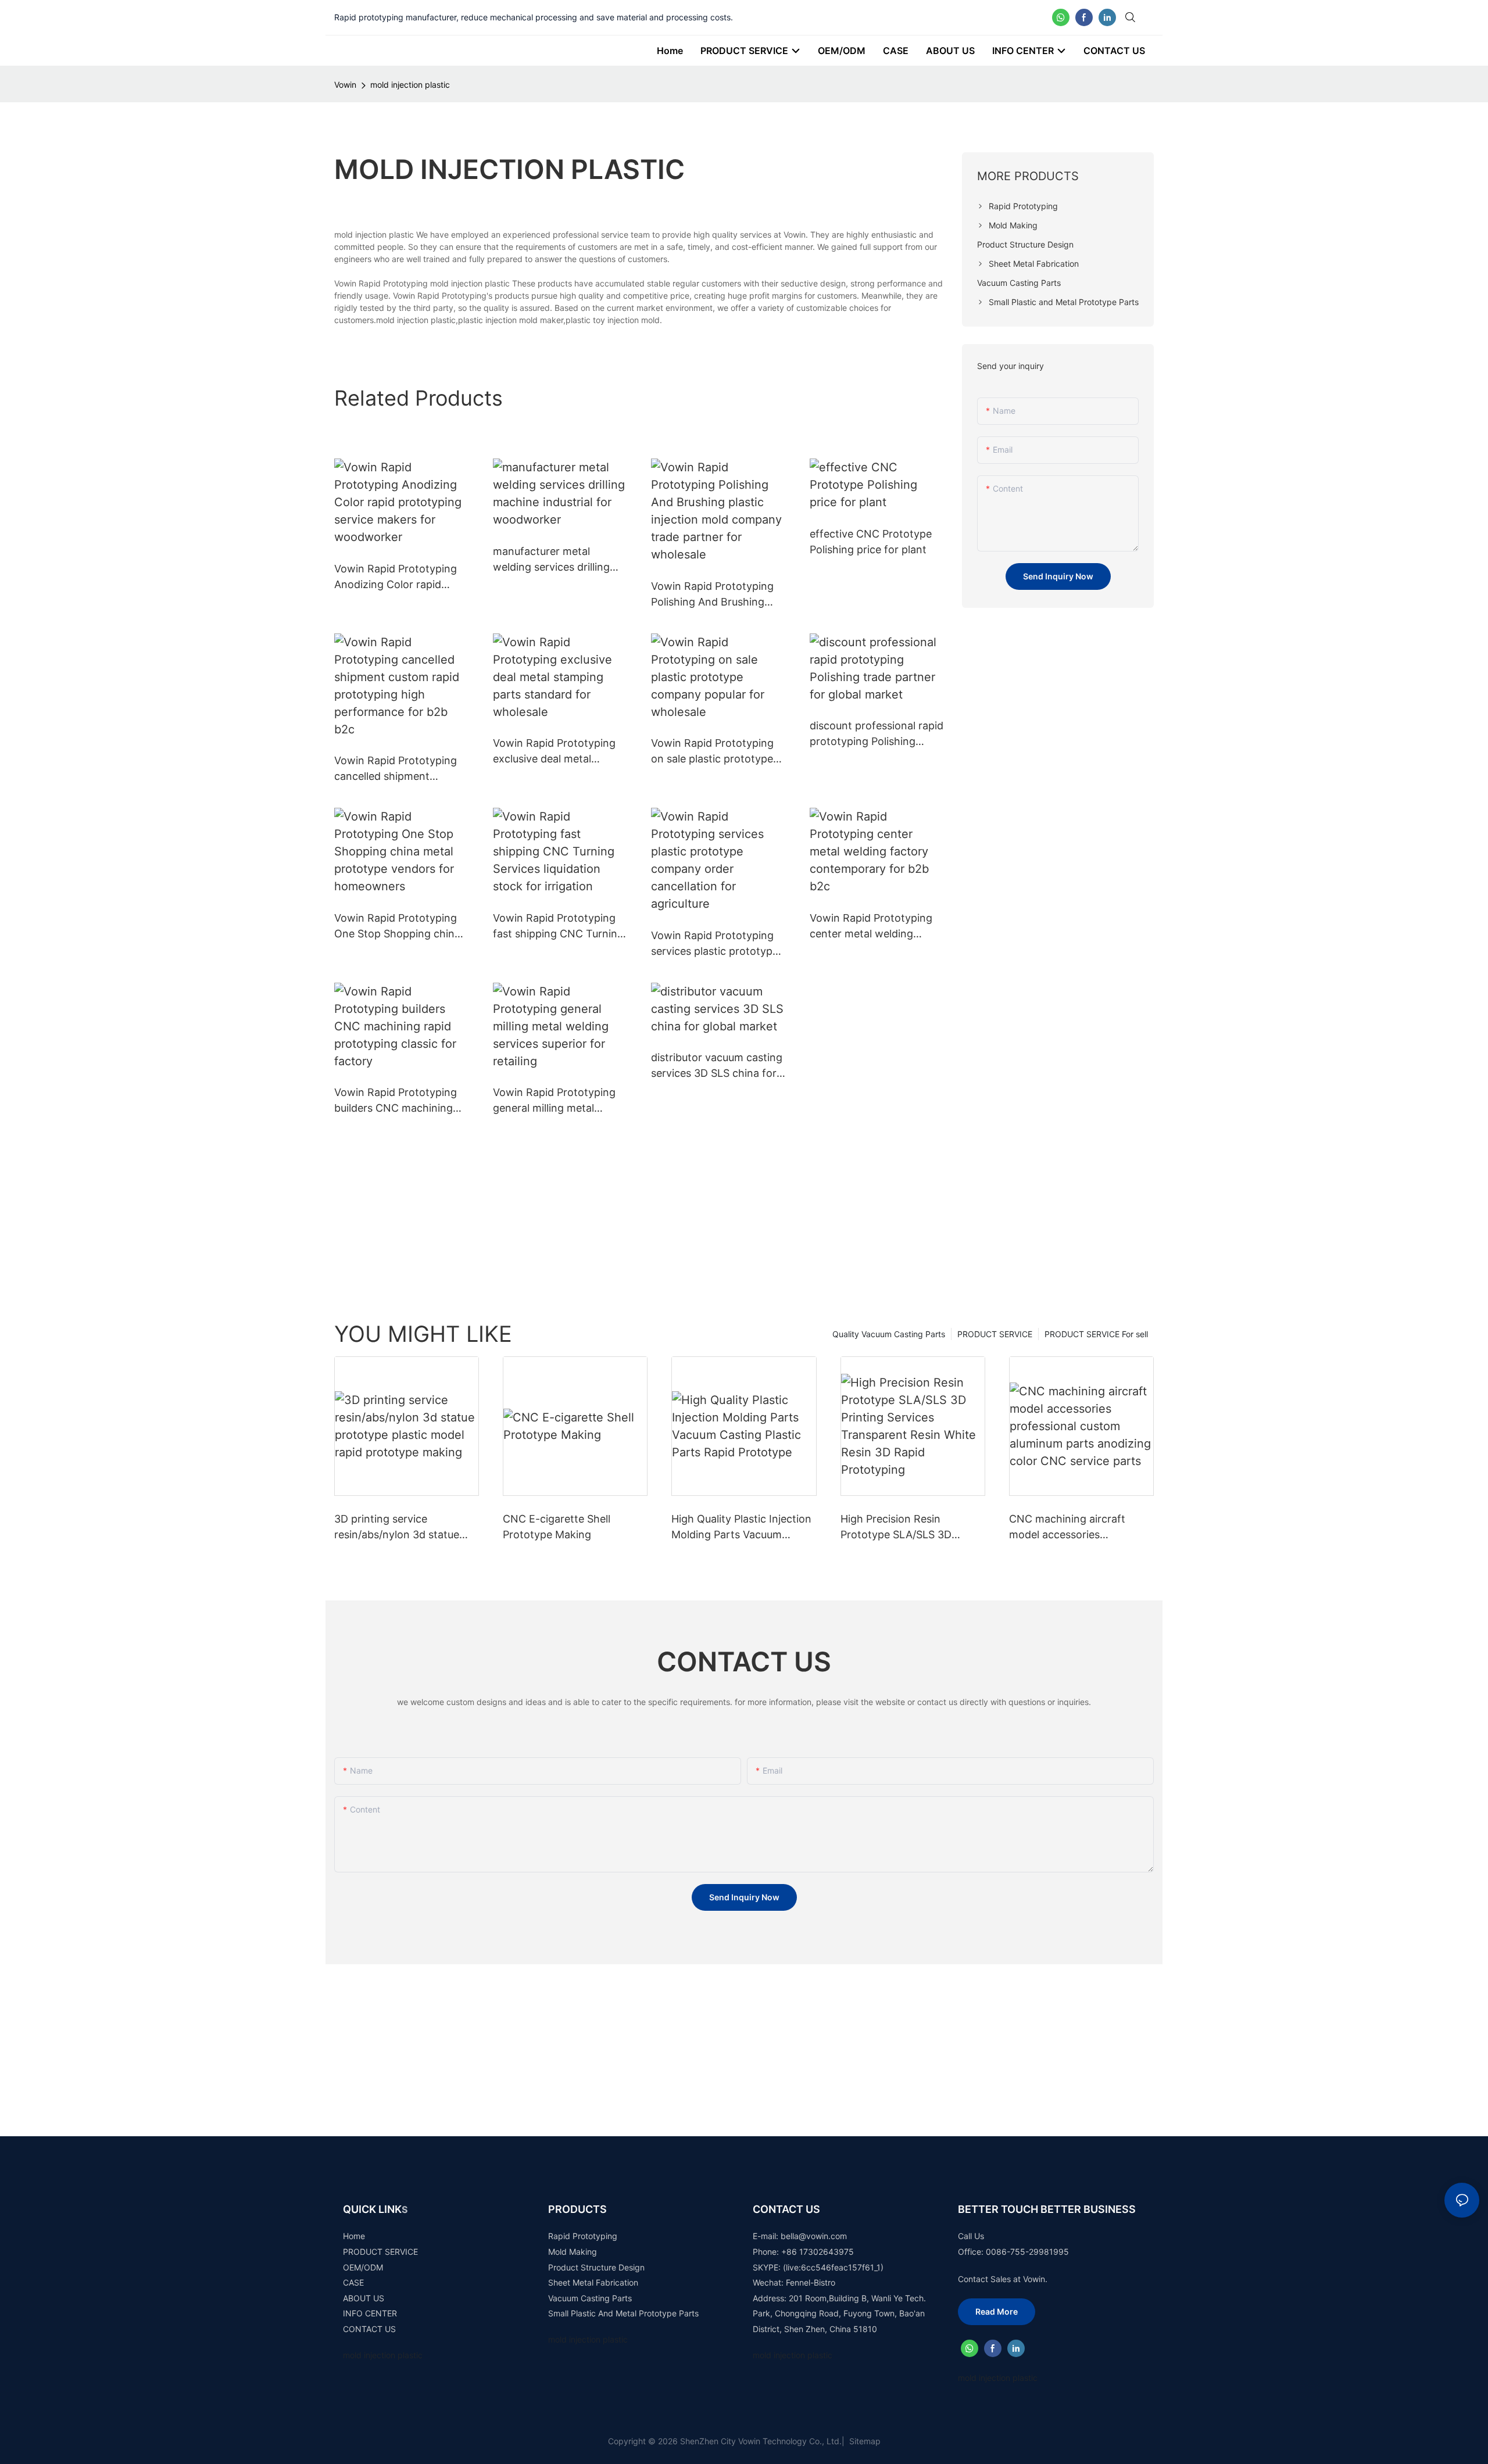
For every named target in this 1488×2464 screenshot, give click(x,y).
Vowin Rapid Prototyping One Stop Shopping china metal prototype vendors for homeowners (397, 927)
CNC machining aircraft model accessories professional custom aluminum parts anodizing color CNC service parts (1073, 1528)
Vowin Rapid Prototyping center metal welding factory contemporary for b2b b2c (873, 927)
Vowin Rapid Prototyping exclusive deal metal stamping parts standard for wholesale (554, 752)
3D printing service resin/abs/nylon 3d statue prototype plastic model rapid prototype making (397, 1528)
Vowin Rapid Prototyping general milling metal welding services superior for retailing (555, 1101)
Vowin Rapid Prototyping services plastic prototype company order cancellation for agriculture (717, 944)
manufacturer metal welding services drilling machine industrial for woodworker (551, 560)
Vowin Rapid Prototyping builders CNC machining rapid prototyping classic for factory (396, 1101)
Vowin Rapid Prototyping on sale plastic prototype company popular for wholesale (712, 752)
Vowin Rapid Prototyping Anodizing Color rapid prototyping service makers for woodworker (396, 577)
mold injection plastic (410, 85)
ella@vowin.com (816, 2236)
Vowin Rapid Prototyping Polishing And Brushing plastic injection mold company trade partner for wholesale (717, 595)
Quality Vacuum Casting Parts (889, 1334)
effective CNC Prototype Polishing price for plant (871, 542)
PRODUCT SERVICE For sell (1096, 1334)
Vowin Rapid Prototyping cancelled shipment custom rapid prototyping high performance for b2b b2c (398, 769)
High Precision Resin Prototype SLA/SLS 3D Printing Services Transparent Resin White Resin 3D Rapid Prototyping (908, 1528)
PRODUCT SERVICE (995, 1334)
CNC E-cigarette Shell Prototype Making (557, 1527)
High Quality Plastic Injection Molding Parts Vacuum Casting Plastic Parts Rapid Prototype (741, 1528)
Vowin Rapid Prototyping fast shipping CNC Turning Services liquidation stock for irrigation (558, 927)
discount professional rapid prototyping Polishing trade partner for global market (877, 734)
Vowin (345, 85)
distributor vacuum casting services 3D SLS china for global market (717, 1066)
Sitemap (864, 2441)
